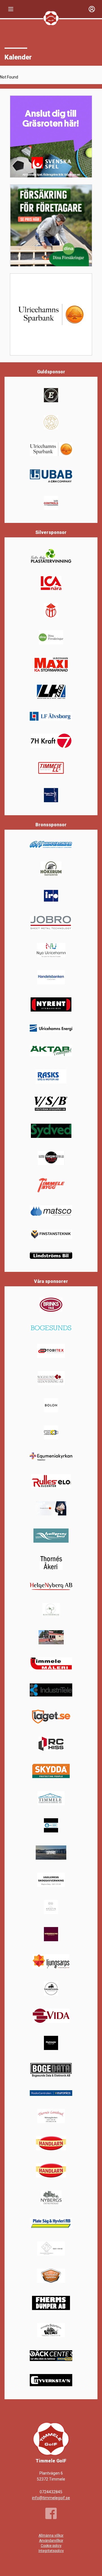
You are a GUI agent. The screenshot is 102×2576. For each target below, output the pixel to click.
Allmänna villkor (51, 2535)
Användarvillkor (51, 2541)
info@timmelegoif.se (51, 2498)
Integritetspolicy (51, 2551)
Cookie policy (51, 2546)
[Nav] (11, 9)
